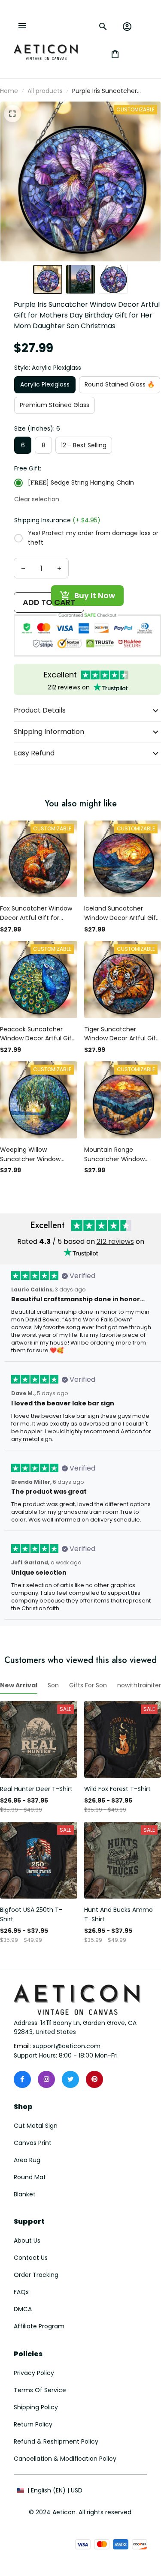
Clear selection (37, 499)
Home (9, 91)
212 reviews (115, 1242)
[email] (67, 2046)
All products (45, 91)
